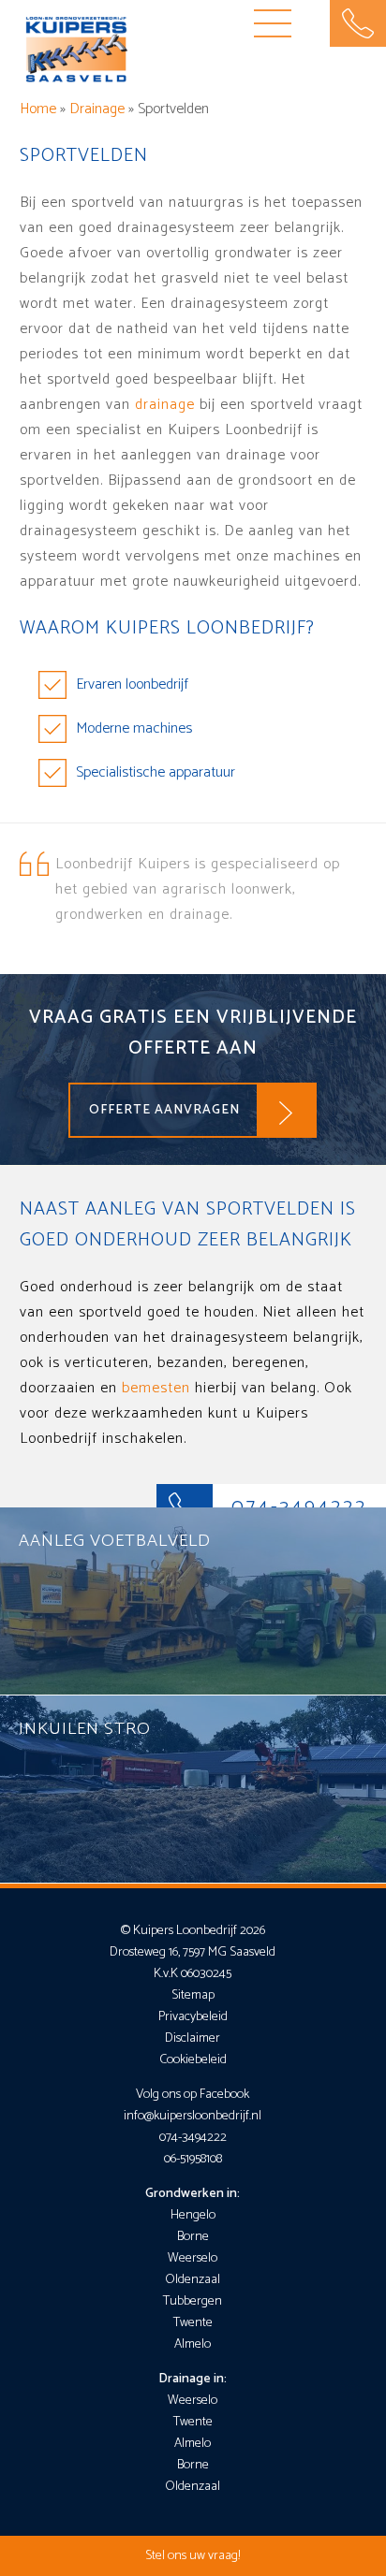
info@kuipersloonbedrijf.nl (193, 2116)
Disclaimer (193, 2038)
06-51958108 (193, 2159)
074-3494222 (193, 2138)
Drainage (97, 109)
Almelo (193, 2344)
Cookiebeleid (193, 2060)
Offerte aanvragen (164, 1110)
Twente (193, 2323)
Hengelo (193, 2215)
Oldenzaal (193, 2280)
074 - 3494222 (358, 23)
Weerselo (193, 2258)
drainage (165, 405)
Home (38, 109)
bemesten (156, 1388)
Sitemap (193, 1995)
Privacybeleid (193, 2017)
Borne (193, 2237)
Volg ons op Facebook (193, 2095)
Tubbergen (193, 2301)
